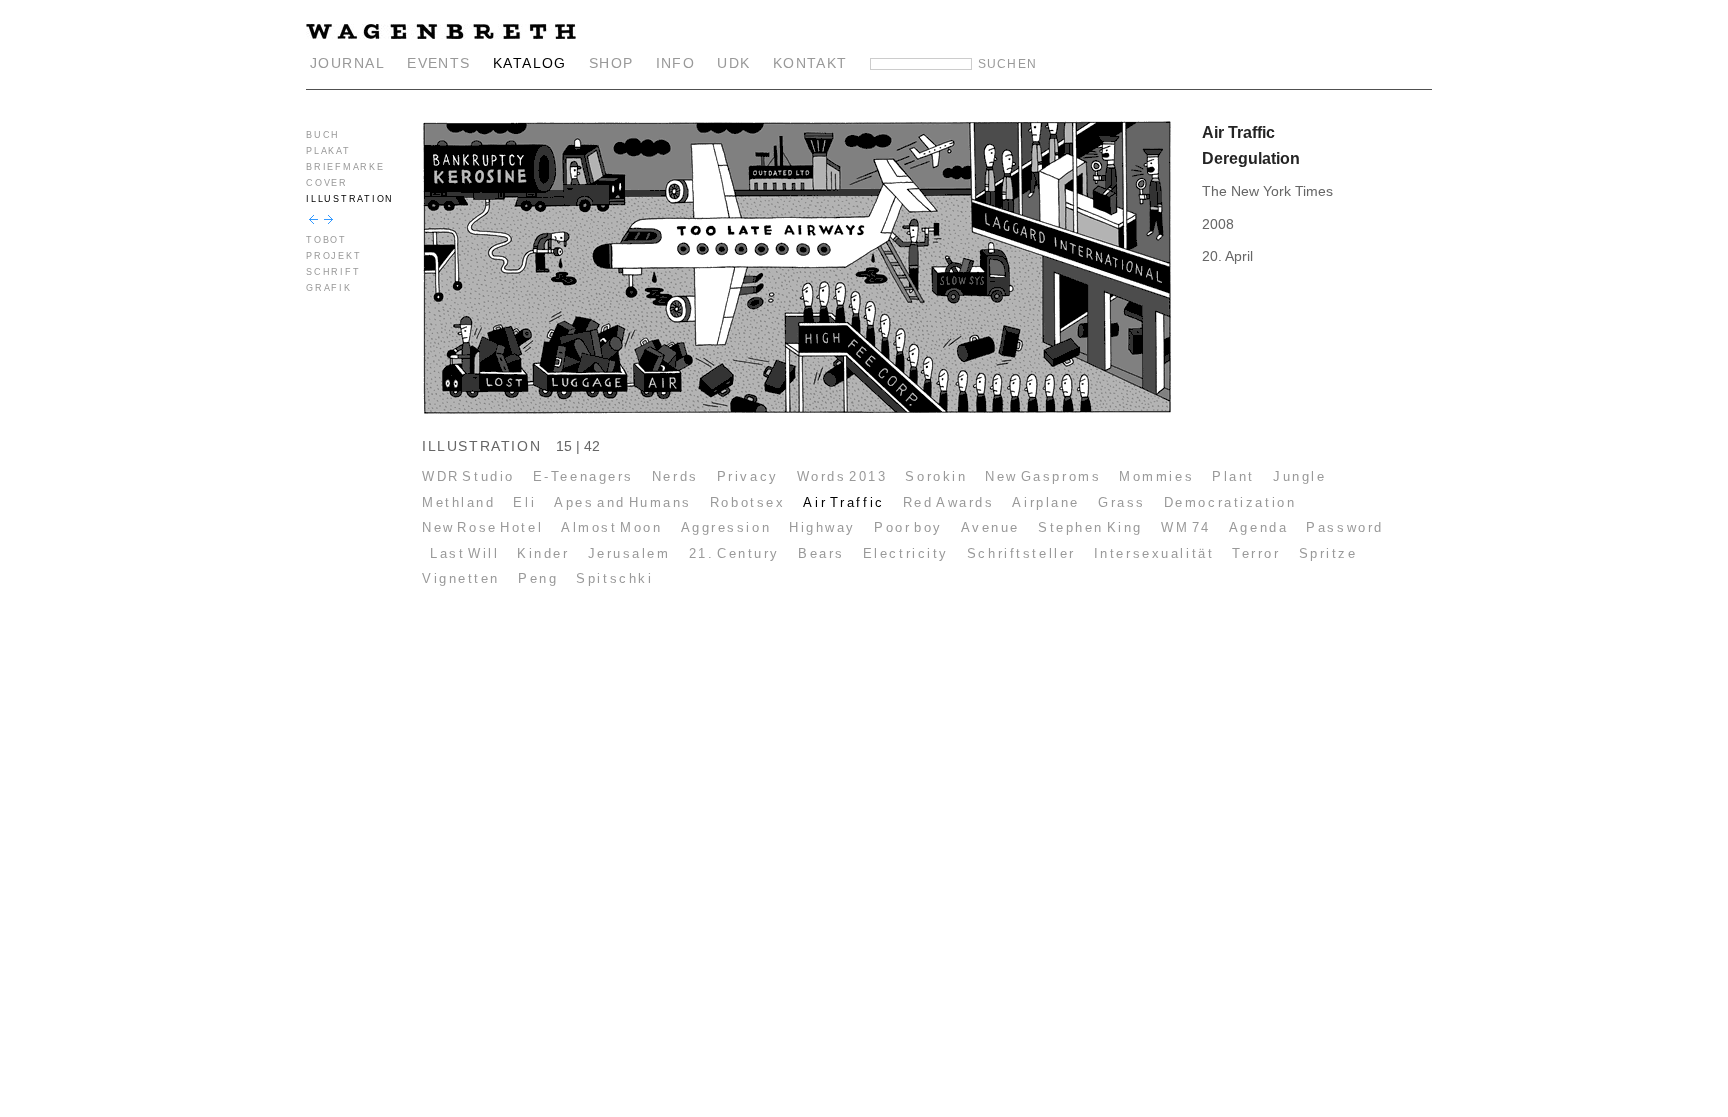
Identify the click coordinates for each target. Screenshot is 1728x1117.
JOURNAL (347, 63)
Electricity (906, 553)
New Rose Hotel (482, 527)
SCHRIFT (333, 272)
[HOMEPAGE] (441, 33)
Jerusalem (629, 553)
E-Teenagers (583, 476)
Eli (524, 502)
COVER (327, 183)
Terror (1256, 553)
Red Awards (949, 502)
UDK (733, 63)
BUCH (323, 135)
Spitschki (614, 578)
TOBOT (326, 240)
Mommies (1156, 476)
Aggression (726, 527)
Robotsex (747, 502)
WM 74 (1186, 527)
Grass (1122, 502)
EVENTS (439, 63)
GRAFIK (329, 288)
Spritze (1328, 553)
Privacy (748, 476)
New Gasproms (1043, 476)
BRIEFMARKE (345, 167)
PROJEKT (333, 256)
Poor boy (908, 527)
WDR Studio (468, 476)
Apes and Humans (623, 502)
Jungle (1299, 476)
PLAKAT (328, 151)
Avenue (990, 527)
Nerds (675, 476)
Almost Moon (611, 527)
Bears (821, 553)
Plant (1233, 476)
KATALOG (530, 63)
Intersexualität (1154, 553)
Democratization (1230, 502)
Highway (822, 527)
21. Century (734, 553)
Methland (458, 502)
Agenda (1258, 527)
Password (1344, 527)
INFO (676, 63)
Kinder (543, 553)
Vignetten (461, 578)
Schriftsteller (1021, 553)
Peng (538, 578)
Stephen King (1090, 527)
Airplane (1045, 502)
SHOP (611, 63)
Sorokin (936, 476)
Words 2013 (842, 476)
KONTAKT (810, 63)
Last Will (464, 553)
